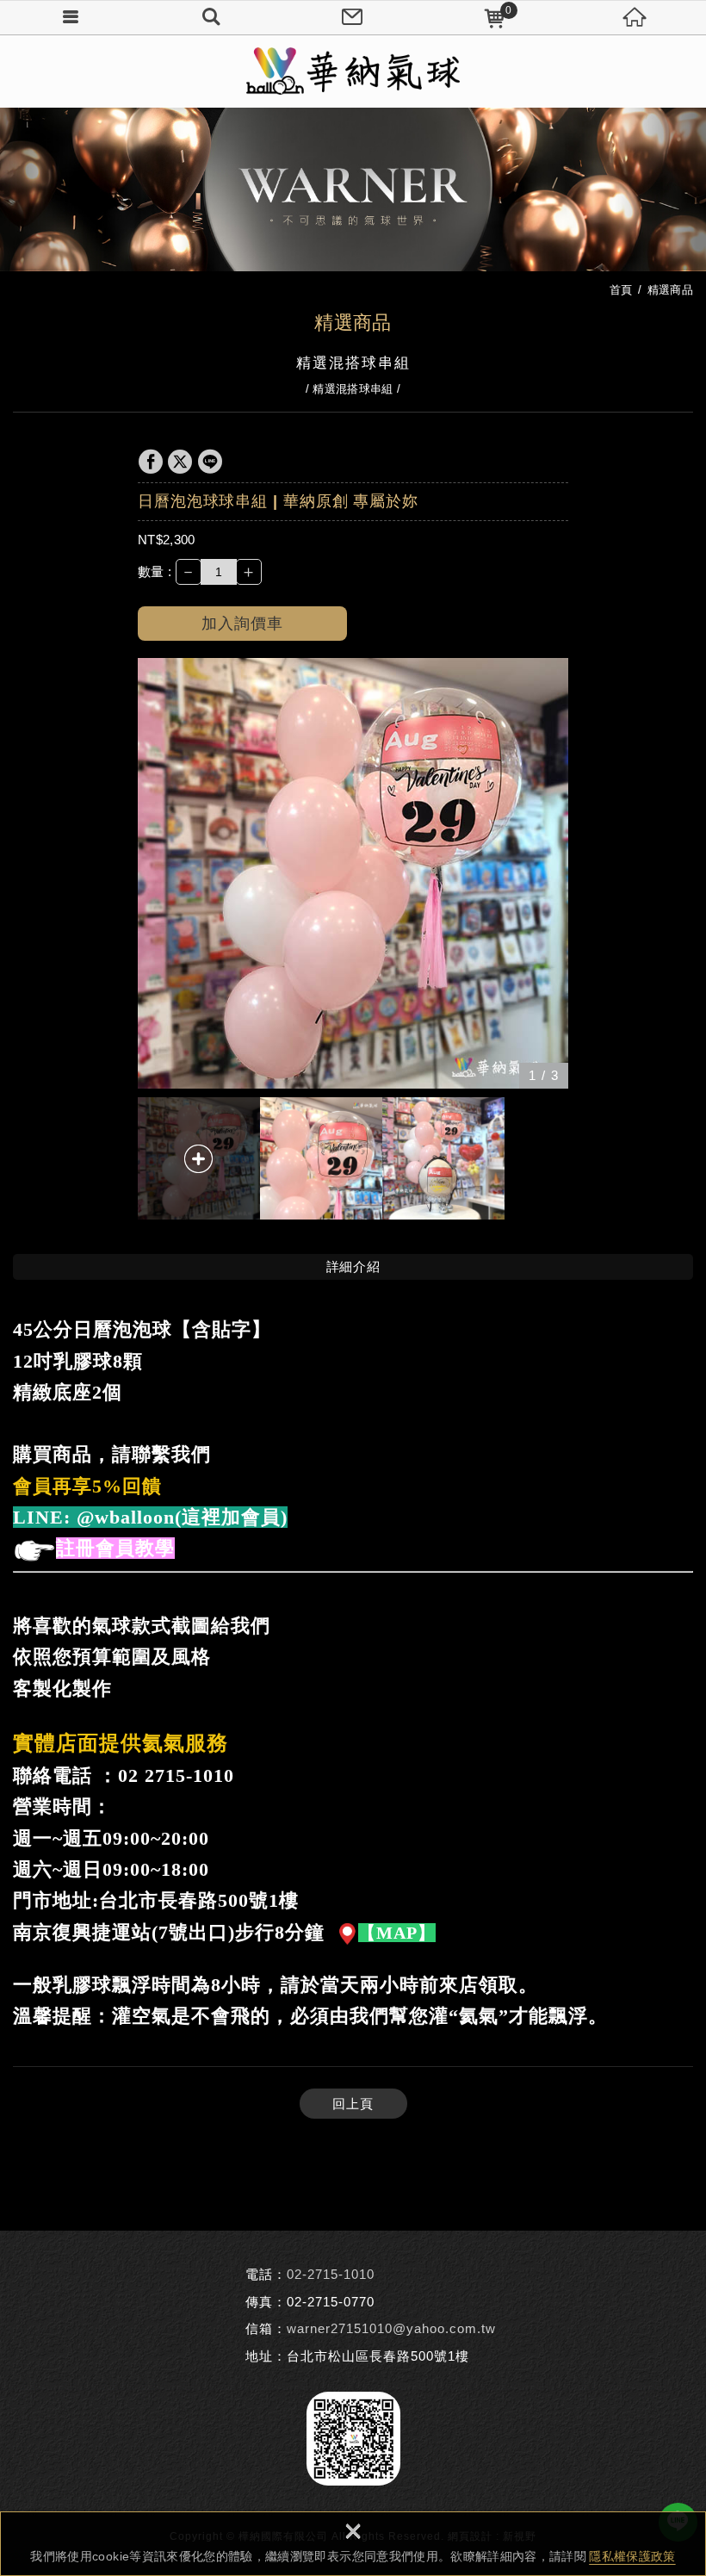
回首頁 (635, 17)
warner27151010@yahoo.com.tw (391, 2328)
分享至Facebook (151, 462)
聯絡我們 (353, 17)
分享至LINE (210, 462)
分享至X (180, 462)
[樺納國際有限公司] (353, 71)
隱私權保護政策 (632, 2556)
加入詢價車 (242, 624)
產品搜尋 (212, 17)
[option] (353, 873)
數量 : (155, 571)
